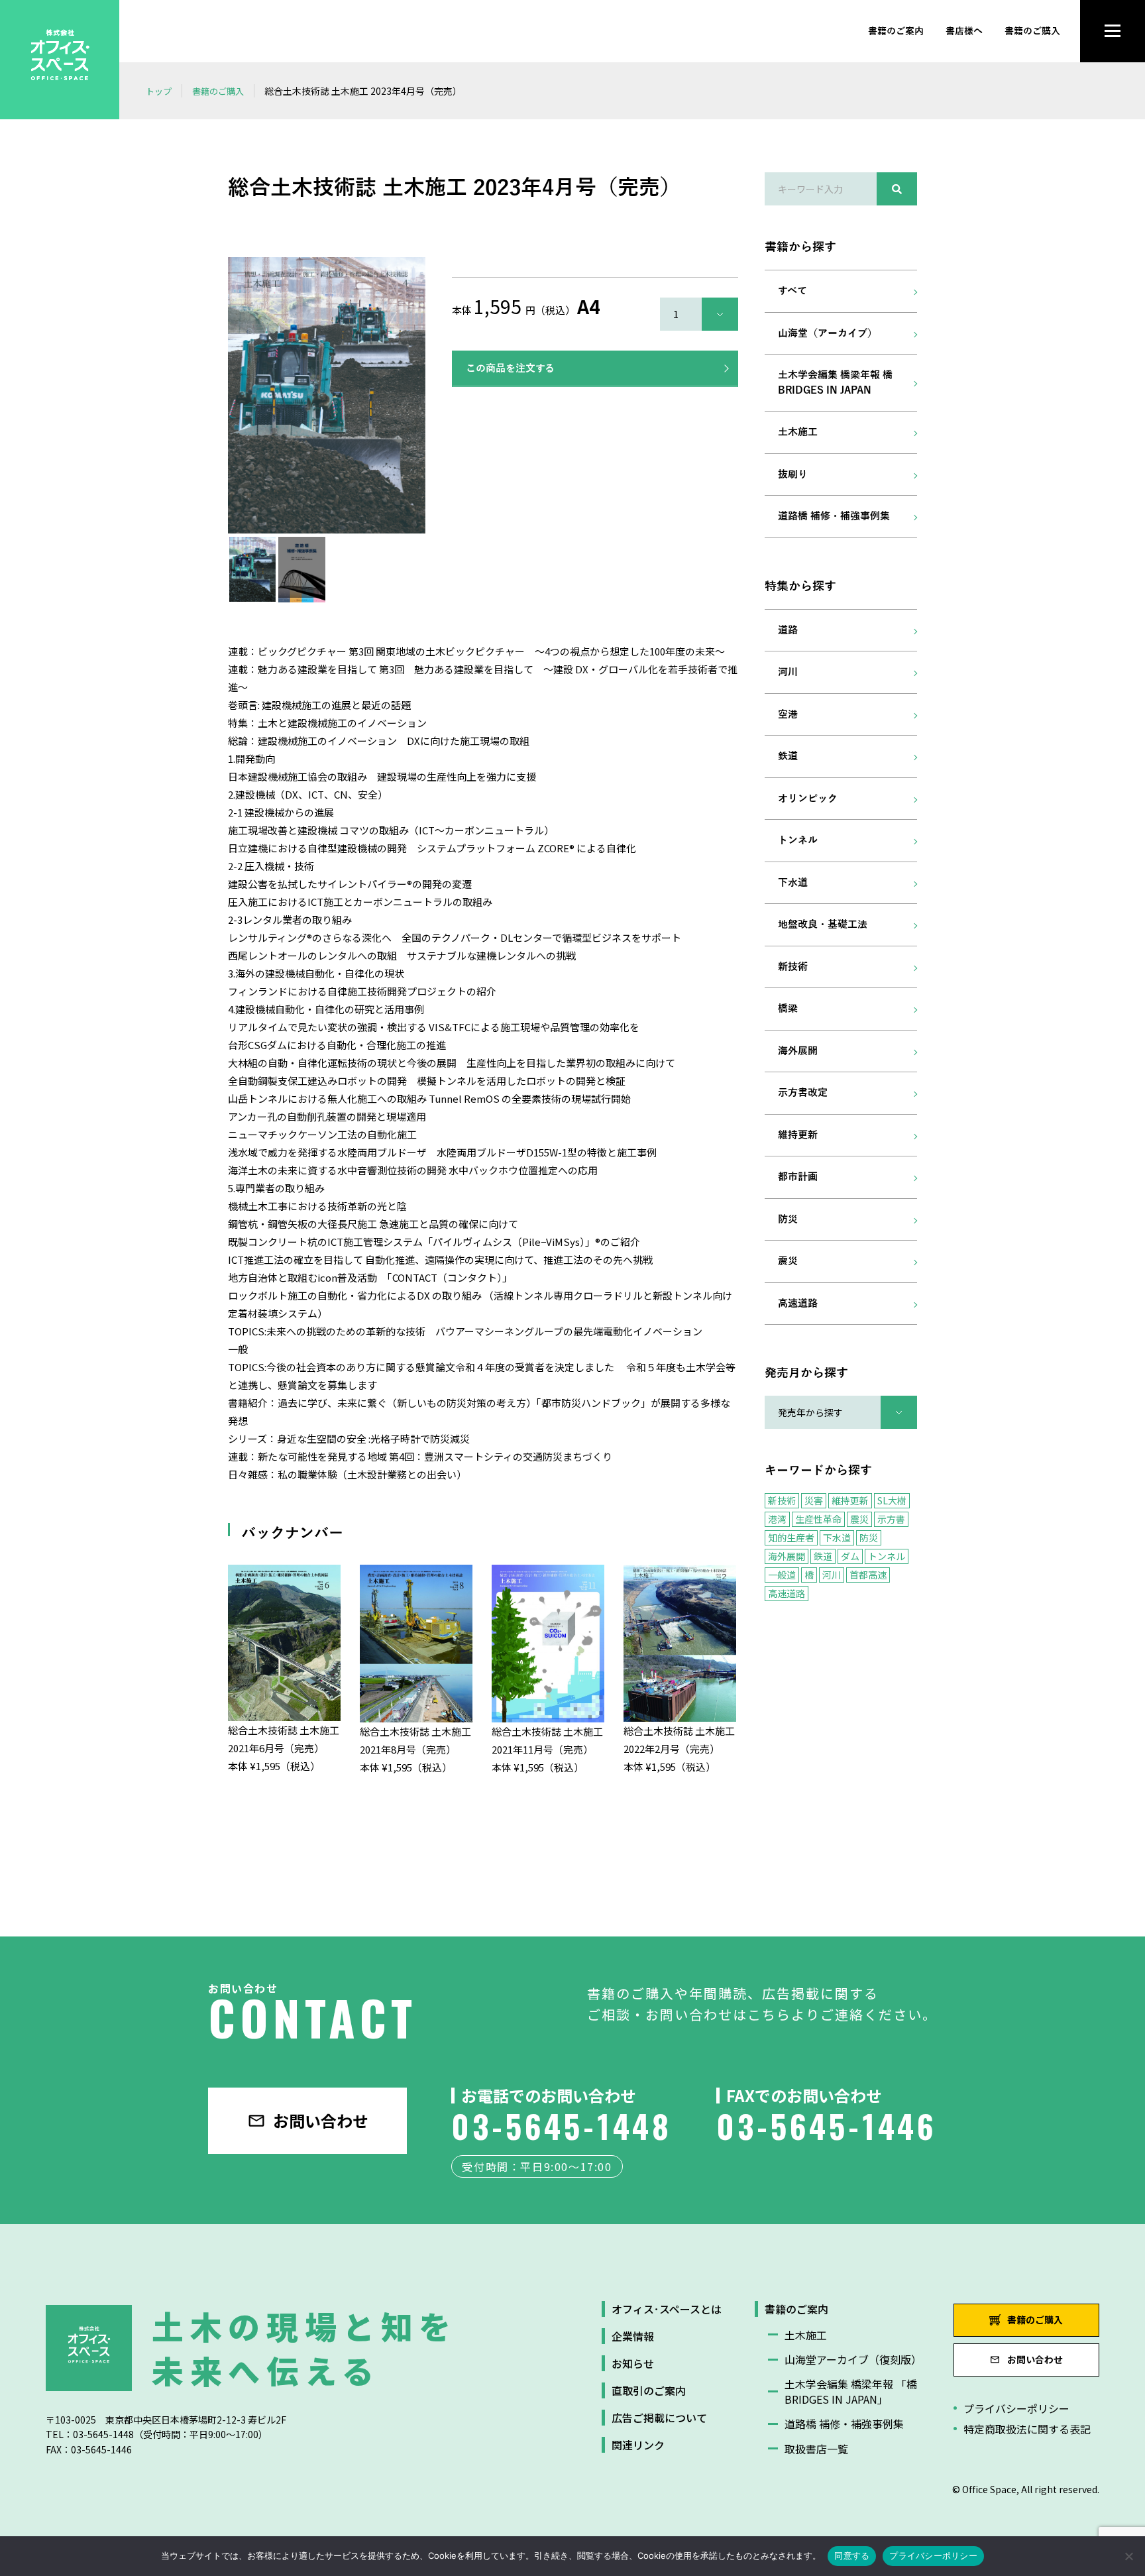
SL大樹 (892, 1500)
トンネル (798, 840)
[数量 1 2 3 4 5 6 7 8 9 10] (699, 314)
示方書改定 (803, 1093)
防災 (788, 1219)
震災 (788, 1261)
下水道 (793, 883)
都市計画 (798, 1177)
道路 (788, 630)
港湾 (777, 1519)
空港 (788, 714)
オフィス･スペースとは (667, 2309)
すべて (792, 291)
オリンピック (808, 799)
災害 (814, 1500)
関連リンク (638, 2445)
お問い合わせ (321, 2120)
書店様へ (964, 31)
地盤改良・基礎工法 (823, 924)
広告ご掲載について (659, 2418)
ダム (850, 1556)
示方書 (891, 1519)
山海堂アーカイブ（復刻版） (852, 2359)
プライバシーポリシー (1016, 2408)
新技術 (793, 967)
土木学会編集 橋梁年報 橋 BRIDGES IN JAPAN (835, 383)
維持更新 (798, 1135)
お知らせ (633, 2363)
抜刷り (793, 475)
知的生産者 (791, 1538)
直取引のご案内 (649, 2390)
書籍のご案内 (896, 31)
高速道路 (798, 1304)
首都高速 (868, 1575)
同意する (852, 2555)
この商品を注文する (510, 368)
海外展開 (798, 1051)
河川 (788, 672)
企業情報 (633, 2336)
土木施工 (798, 432)
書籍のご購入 (1032, 31)
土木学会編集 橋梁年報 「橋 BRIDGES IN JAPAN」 (851, 2391)
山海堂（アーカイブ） (828, 333)
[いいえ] (1128, 2556)
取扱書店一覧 (816, 2449)
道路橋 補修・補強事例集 (834, 516)
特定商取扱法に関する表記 (1027, 2429)
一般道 (782, 1575)
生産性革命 (818, 1519)
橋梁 (788, 1009)
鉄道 (788, 756)
